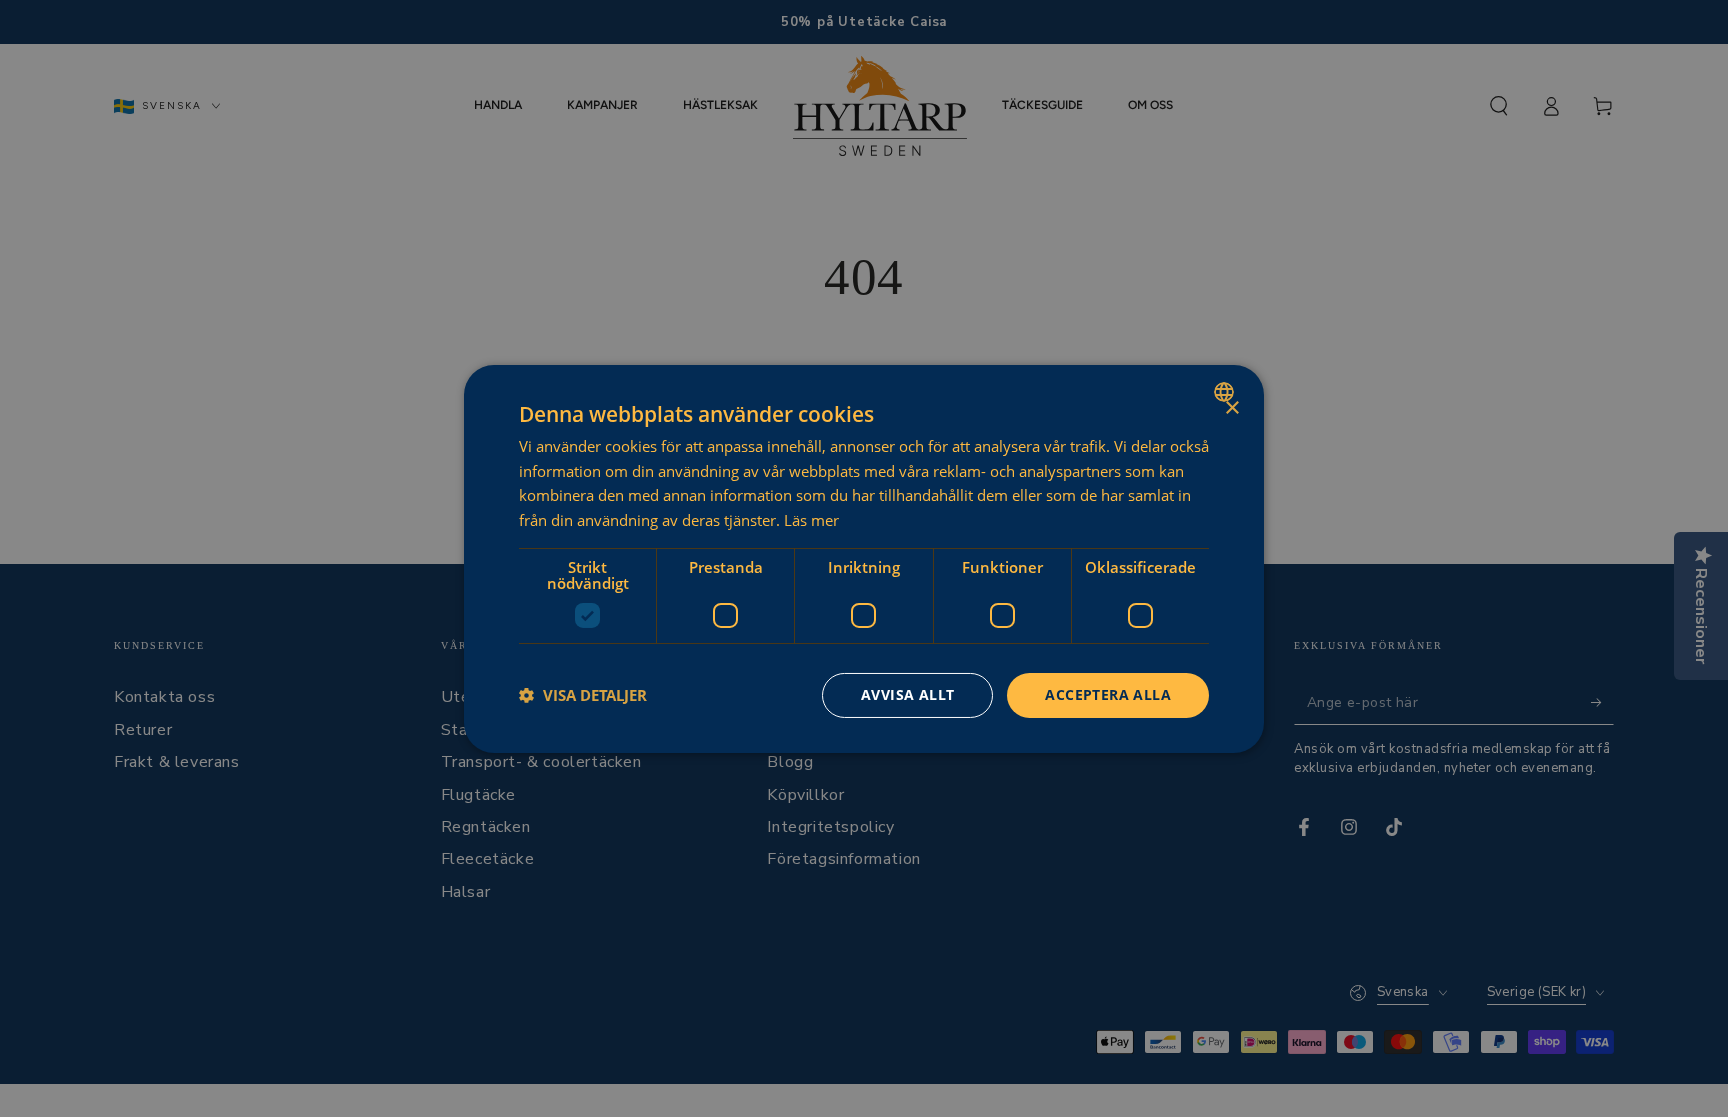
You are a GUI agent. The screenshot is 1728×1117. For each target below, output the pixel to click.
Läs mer (811, 520)
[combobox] (1226, 391)
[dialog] (864, 558)
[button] (583, 695)
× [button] (1231, 407)
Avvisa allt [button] (907, 694)
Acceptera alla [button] (1108, 694)
